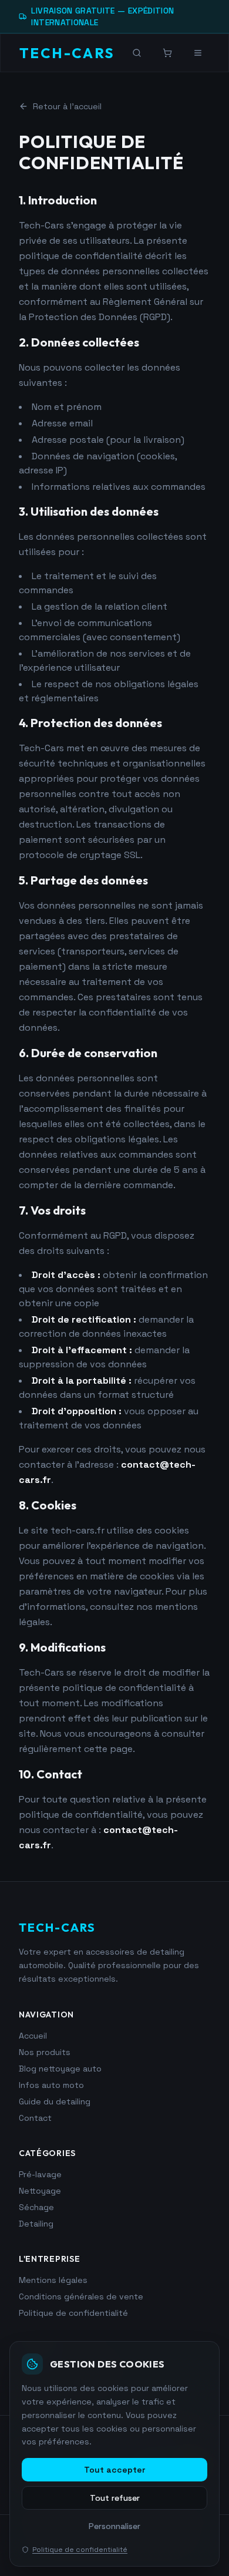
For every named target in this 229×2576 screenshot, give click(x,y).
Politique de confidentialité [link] (73, 2313)
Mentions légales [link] (53, 2280)
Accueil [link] (33, 2036)
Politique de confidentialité (80, 2550)
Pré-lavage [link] (40, 2174)
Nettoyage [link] (40, 2191)
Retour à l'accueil (67, 106)
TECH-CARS (67, 53)
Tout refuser (115, 2498)
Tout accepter (114, 2470)
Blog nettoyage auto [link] (60, 2069)
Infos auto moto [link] (51, 2085)
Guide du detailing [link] (55, 2101)
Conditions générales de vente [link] (81, 2296)
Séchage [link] (36, 2207)
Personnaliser (114, 2526)
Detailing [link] (36, 2224)
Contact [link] (35, 2118)
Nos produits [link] (45, 2052)
